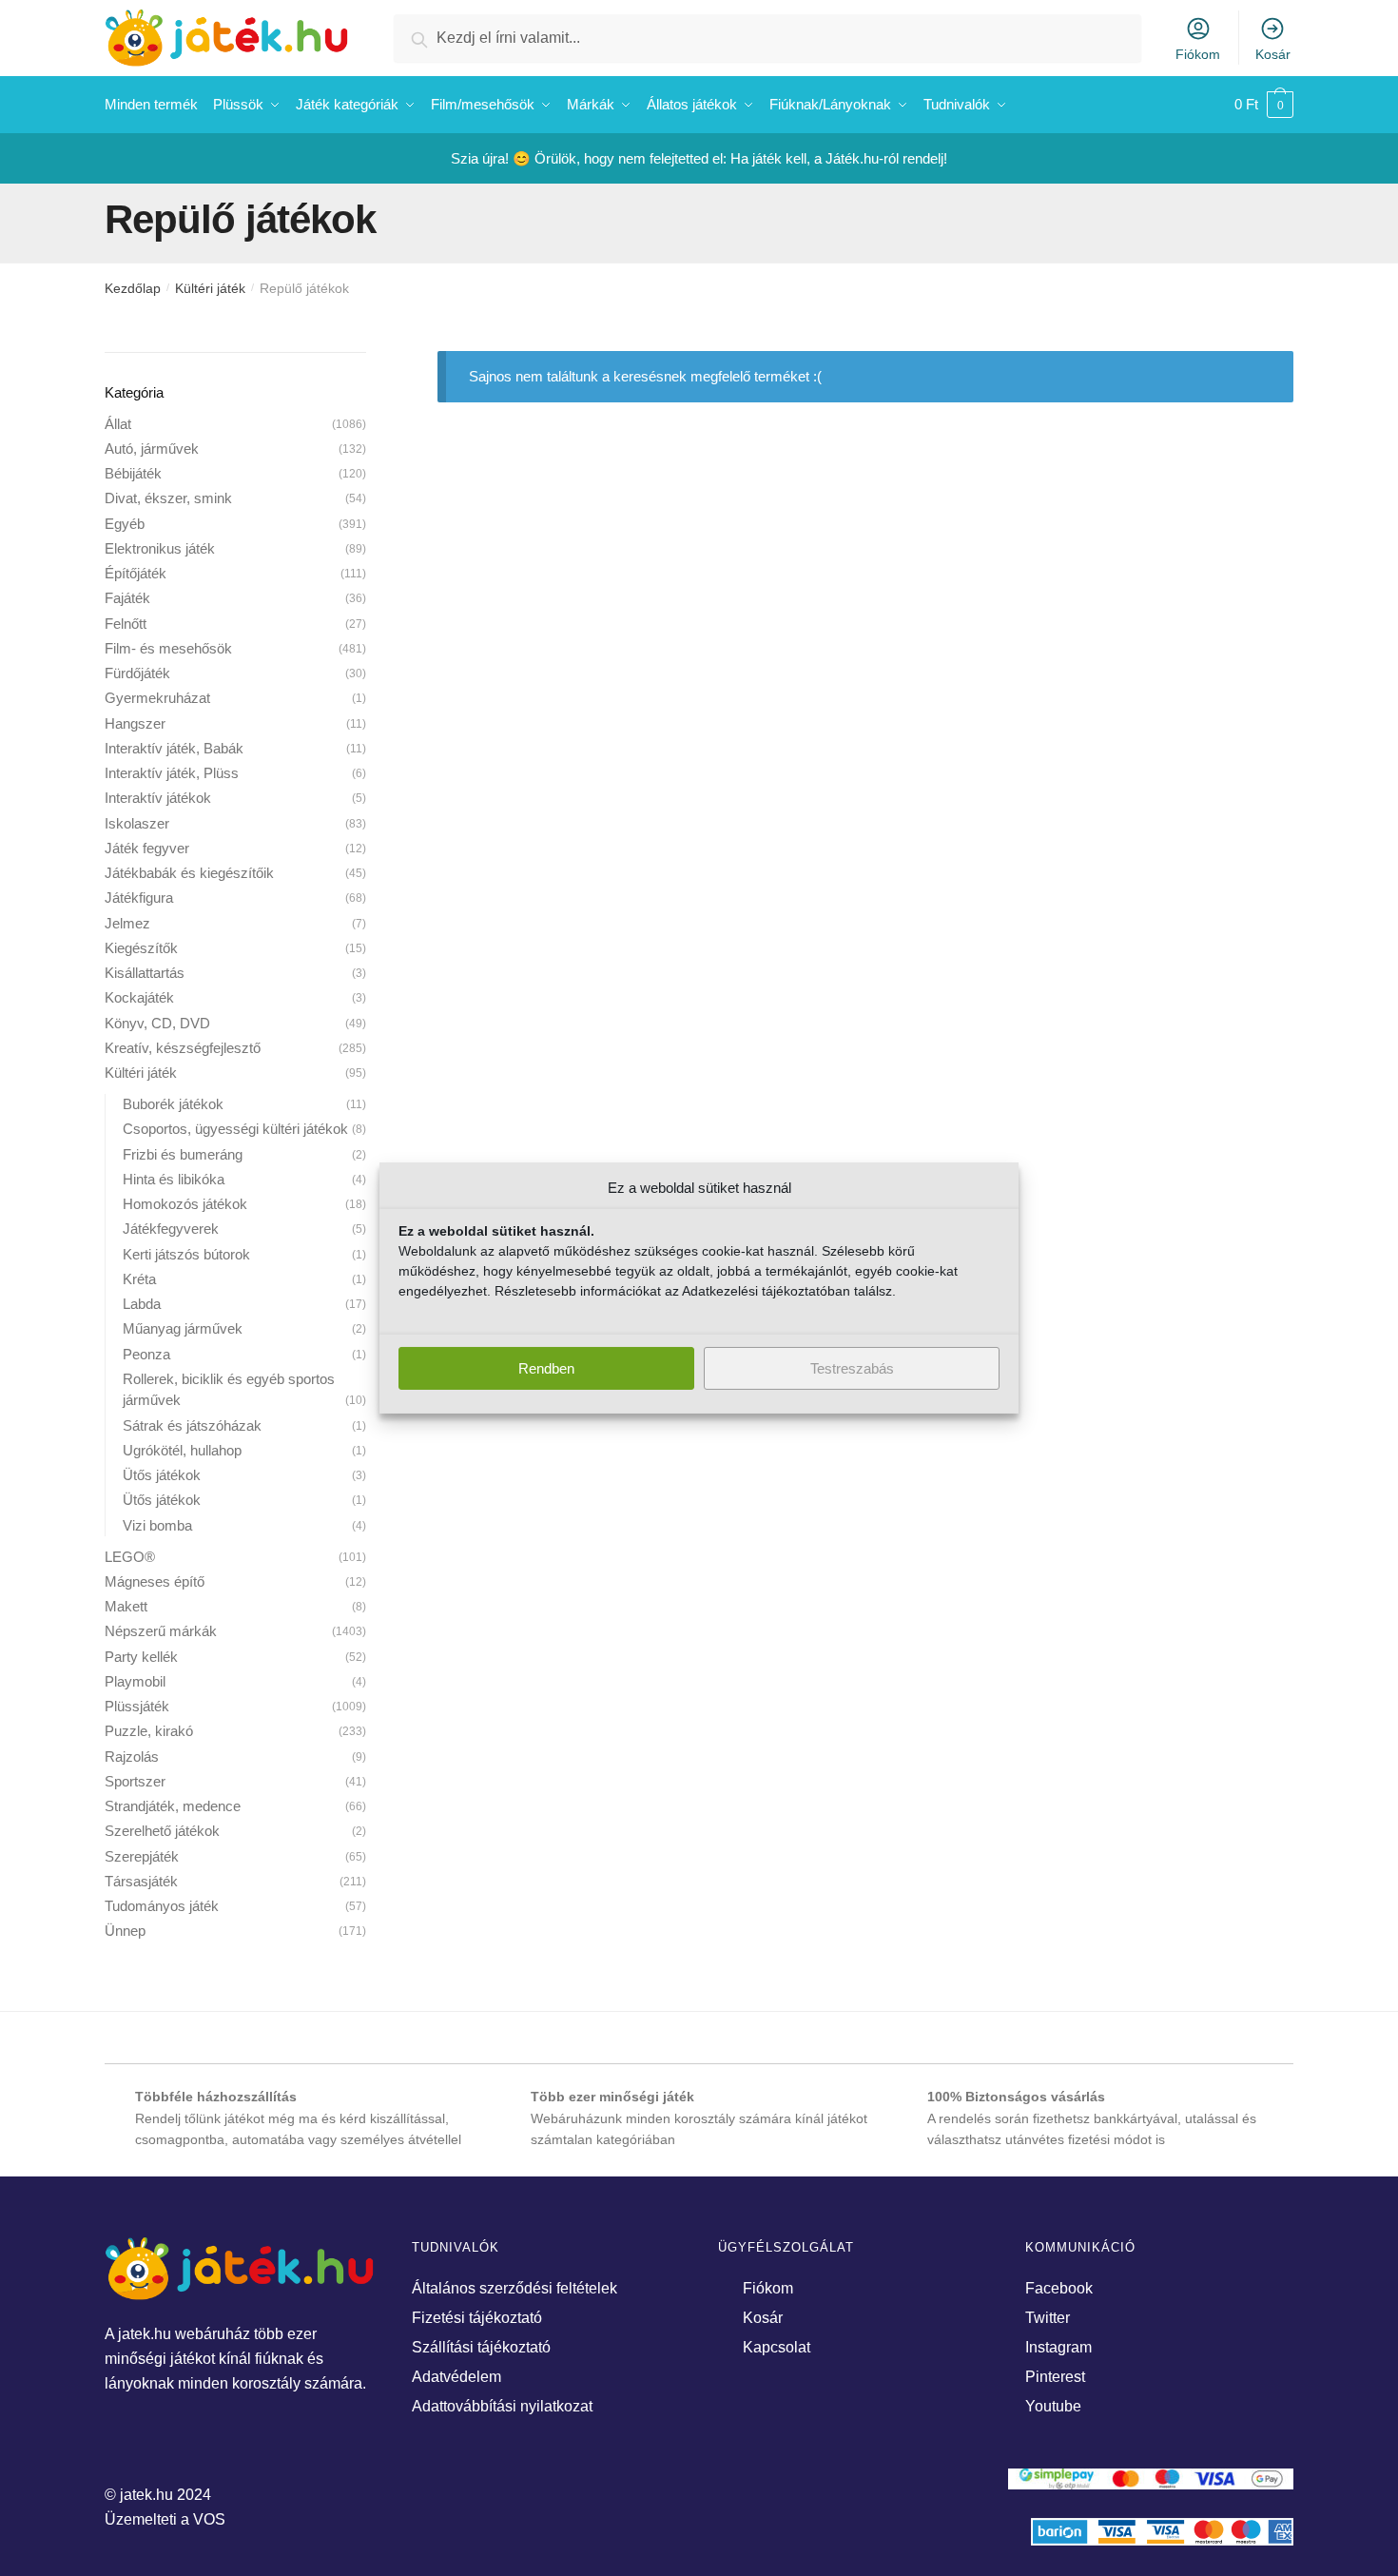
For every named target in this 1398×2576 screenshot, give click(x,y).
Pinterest (1055, 2377)
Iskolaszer (137, 823)
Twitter (1048, 2318)
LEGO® (130, 1557)
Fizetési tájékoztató (477, 2318)
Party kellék (141, 1657)
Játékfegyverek (171, 1229)
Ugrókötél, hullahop (182, 1450)
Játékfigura (139, 898)
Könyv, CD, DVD (157, 1023)
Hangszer (135, 723)
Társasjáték (141, 1881)
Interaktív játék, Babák (174, 748)
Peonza (146, 1354)
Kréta (139, 1279)
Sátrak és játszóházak (192, 1425)
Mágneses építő (155, 1581)
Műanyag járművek (183, 1328)
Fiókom (1198, 54)
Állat (118, 424)
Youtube (1053, 2406)
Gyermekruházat (157, 698)
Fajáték (127, 598)
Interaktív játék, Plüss (172, 773)
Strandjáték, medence (173, 1806)
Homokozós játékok (185, 1204)
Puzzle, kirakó (149, 1731)
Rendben (546, 1368)
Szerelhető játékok (162, 1831)
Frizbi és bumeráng (183, 1154)
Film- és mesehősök (168, 648)
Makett (126, 1606)
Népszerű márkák (161, 1631)
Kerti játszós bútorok (186, 1254)
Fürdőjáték (137, 673)
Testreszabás (852, 1368)
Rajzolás (132, 1756)
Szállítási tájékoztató (481, 2347)
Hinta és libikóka (174, 1179)
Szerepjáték (142, 1856)
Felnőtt (126, 624)
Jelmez (127, 923)
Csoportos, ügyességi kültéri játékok (235, 1129)
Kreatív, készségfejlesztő (183, 1048)
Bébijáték (133, 473)
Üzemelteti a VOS (165, 2519)
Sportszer (135, 1781)
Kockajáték (139, 997)
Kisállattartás (145, 973)
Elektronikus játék (160, 548)
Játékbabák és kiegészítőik (189, 873)
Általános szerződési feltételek (515, 2288)
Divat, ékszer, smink (168, 498)
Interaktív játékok (158, 798)
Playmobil (135, 1681)
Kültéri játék (210, 288)
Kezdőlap (133, 288)
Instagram (1058, 2347)
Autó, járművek (152, 449)
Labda (142, 1304)
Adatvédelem (456, 2377)
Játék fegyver (147, 848)
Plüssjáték (137, 1706)
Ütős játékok (162, 1475)
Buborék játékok (173, 1104)
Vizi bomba (157, 1525)
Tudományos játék (162, 1906)
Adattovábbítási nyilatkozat (502, 2406)
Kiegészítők (141, 948)
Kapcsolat (777, 2347)
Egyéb (125, 524)
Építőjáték (136, 573)
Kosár (1273, 54)
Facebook (1059, 2288)
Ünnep (125, 1931)
